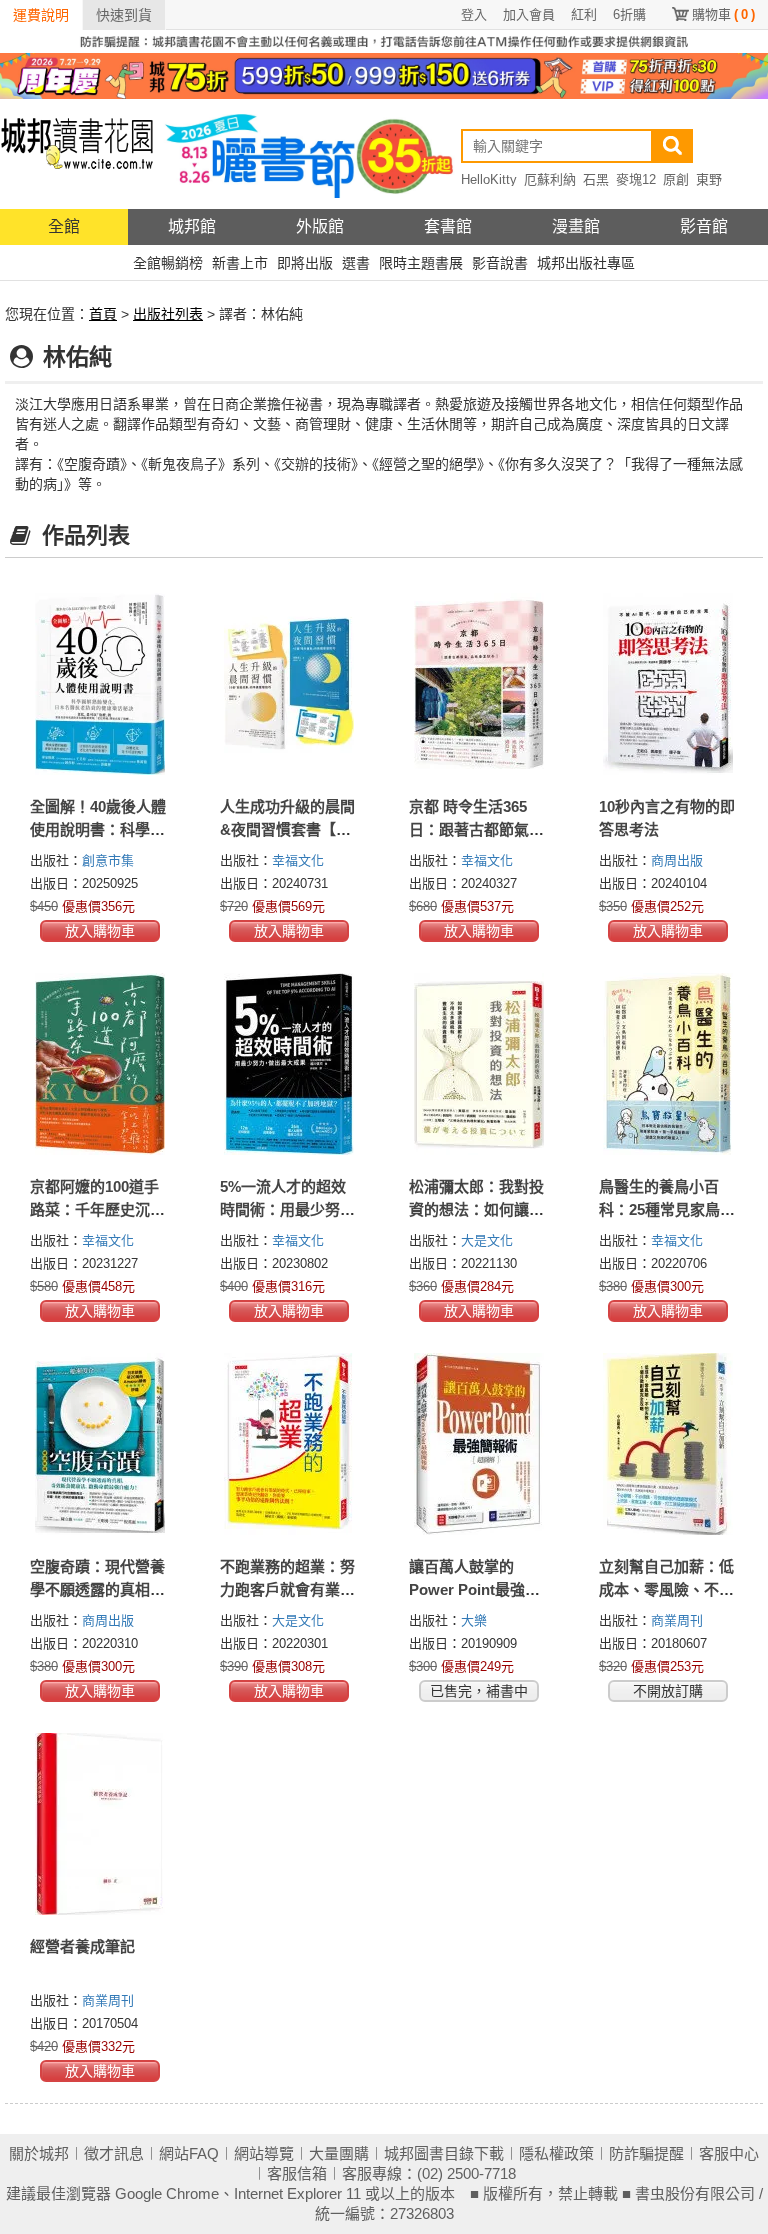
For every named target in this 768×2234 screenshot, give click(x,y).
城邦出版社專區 (586, 263)
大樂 (474, 1620)
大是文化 (487, 1240)
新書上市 (240, 263)
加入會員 (529, 14)
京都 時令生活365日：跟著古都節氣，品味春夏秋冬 (476, 829)
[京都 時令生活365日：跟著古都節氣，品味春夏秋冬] (479, 684)
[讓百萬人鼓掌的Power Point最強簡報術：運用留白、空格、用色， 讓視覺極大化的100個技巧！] (479, 1444)
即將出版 (305, 263)
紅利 (584, 14)
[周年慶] (384, 75)
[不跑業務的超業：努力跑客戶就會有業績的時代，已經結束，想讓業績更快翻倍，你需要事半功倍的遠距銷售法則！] (290, 1444)
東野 (709, 179)
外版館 (320, 226)
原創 (676, 179)
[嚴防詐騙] (384, 40)
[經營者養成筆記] (100, 1824)
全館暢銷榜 (168, 263)
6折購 (629, 14)
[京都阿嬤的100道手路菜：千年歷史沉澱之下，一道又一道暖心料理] (100, 1064)
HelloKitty (489, 179)
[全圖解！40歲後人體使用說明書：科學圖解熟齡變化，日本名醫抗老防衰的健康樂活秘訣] (100, 684)
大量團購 (339, 2153)
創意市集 (108, 860)
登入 (474, 14)
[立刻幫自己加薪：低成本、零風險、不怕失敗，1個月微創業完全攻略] (669, 1444)
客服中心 (729, 2153)
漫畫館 (576, 226)
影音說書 (500, 263)
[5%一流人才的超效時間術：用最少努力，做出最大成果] (290, 1064)
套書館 (448, 226)
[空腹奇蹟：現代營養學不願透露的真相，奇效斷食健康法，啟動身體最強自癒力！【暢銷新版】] (100, 1444)
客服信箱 (297, 2173)
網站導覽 (264, 2153)
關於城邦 (39, 2153)
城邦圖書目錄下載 (444, 2153)
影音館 (704, 226)
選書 (356, 263)
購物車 (723, 14)
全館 (64, 226)
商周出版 (677, 860)
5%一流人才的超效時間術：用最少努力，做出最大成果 (283, 1209)
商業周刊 (677, 1620)
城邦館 (192, 226)
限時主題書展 (421, 263)
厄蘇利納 (550, 179)
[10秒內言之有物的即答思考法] (669, 684)
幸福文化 (298, 860)
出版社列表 (168, 314)
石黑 (596, 179)
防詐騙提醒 (646, 2153)
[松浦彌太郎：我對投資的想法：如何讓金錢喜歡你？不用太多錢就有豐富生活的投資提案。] (479, 1064)
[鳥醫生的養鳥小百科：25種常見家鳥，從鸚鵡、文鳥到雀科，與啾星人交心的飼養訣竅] (669, 1064)
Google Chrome (167, 2193)
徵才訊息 (114, 2153)
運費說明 (41, 15)
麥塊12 (636, 179)
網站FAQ (189, 2153)
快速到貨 (124, 15)
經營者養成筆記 (82, 1946)
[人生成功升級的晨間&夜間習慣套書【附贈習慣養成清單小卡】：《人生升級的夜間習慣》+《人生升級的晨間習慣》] (290, 684)
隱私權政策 (556, 2153)
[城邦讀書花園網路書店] (77, 153)
